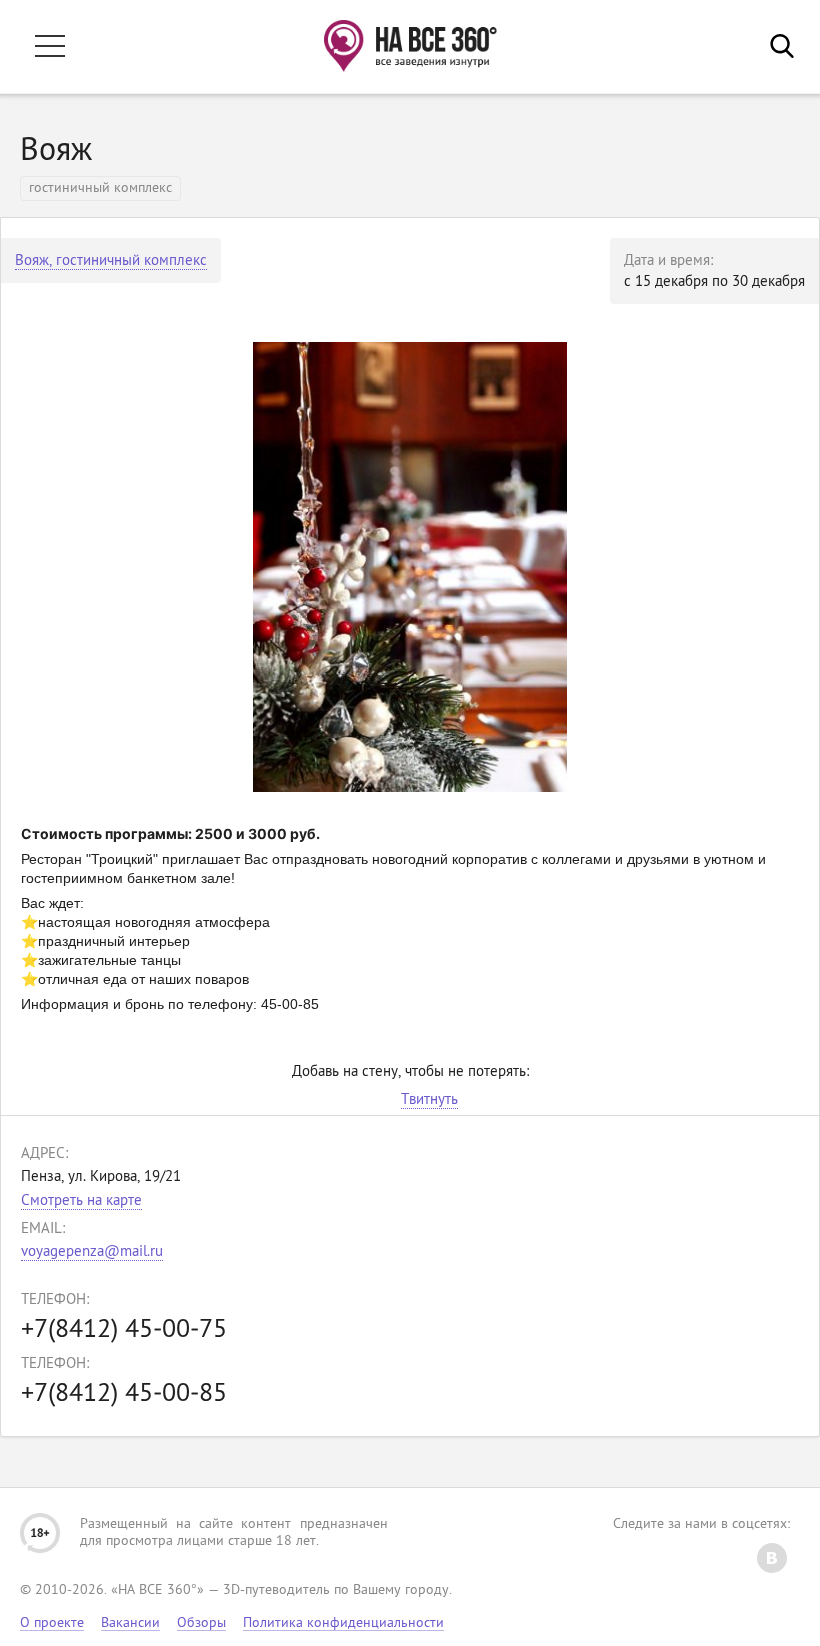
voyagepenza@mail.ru (92, 1252)
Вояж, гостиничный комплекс (111, 261)
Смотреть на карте (81, 1201)
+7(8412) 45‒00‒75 (124, 1330)
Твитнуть (429, 1101)
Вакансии (130, 1623)
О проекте (52, 1623)
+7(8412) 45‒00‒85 (124, 1394)
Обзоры (201, 1623)
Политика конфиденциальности (343, 1623)
